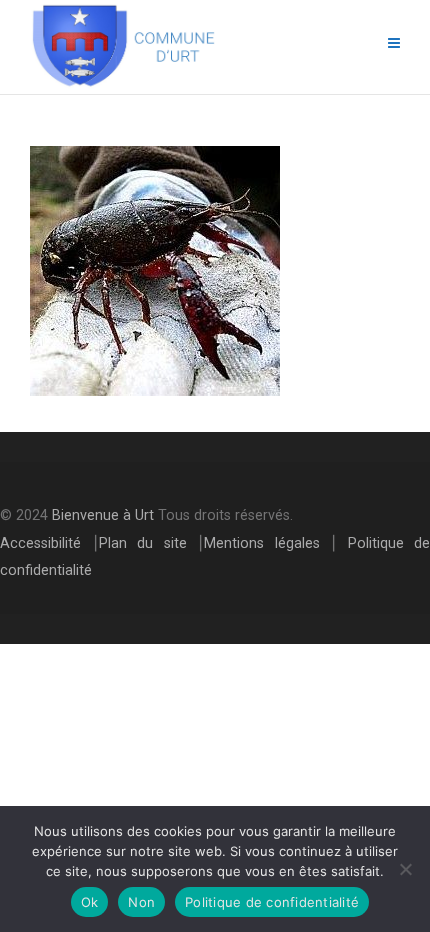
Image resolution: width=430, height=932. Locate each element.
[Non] (405, 869)
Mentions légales (262, 543)
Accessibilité (40, 543)
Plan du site (143, 543)
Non (141, 902)
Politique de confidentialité (272, 902)
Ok (90, 902)
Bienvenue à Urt (103, 515)
